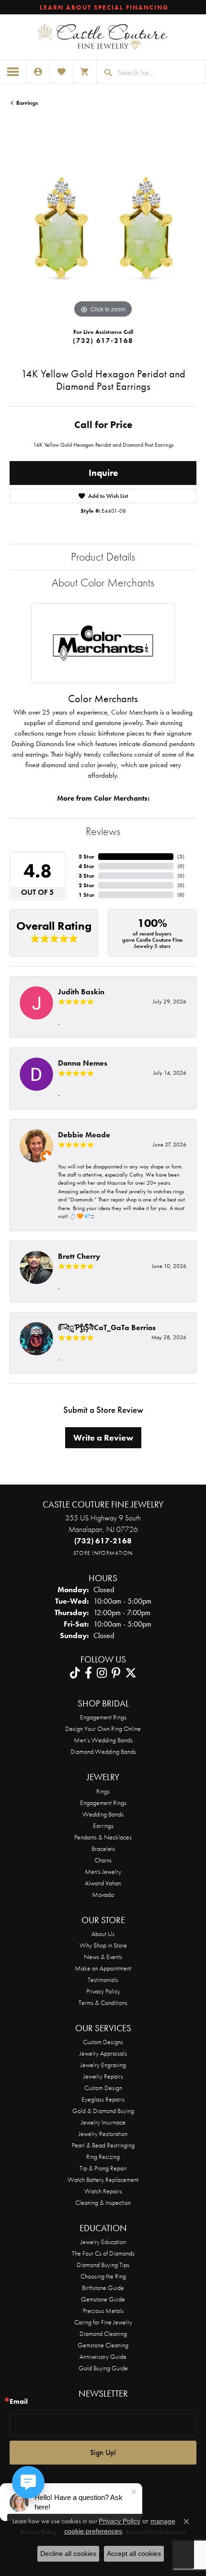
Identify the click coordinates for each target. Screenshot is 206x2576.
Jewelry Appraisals (103, 2053)
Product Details (103, 556)
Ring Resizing (103, 2157)
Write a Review (103, 1438)
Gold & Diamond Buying (103, 2111)
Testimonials (103, 1980)
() (181, 857)
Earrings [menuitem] (103, 1826)
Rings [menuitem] (103, 1791)
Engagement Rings (103, 1717)
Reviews (103, 831)
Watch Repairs (103, 2191)
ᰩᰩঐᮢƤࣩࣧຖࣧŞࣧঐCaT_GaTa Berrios (107, 1327)
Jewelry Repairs (103, 2076)
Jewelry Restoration (103, 2134)
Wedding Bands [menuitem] (103, 1814)
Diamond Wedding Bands (103, 1751)
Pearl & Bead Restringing (103, 2145)
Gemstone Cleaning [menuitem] (103, 2345)
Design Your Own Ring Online (103, 1728)
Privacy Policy (103, 1991)
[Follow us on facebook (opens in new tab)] (88, 1673)
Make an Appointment (103, 1968)
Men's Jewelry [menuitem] (103, 1871)
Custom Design (103, 2088)
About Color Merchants (103, 582)
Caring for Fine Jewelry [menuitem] (103, 2322)
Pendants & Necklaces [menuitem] (103, 1837)
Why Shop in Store (103, 1945)
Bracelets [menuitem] (103, 1849)
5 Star (86, 857)
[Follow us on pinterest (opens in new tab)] (116, 1673)
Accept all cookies (134, 2554)
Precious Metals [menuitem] (103, 2311)
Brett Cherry (79, 1256)
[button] (38, 72)
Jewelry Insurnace (103, 2122)
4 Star (86, 866)
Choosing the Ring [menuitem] (103, 2276)
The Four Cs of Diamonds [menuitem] (103, 2253)
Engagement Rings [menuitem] (103, 1803)
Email (19, 2402)
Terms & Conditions (103, 2003)
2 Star (86, 885)
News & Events (103, 1957)
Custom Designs (103, 2042)
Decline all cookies (68, 2554)
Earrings (27, 103)
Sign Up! (103, 2452)
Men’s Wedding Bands (103, 1740)
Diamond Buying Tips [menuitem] (103, 2265)
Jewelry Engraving (103, 2065)
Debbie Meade (84, 1135)
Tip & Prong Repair (103, 2168)
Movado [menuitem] (103, 1894)
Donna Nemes (83, 1063)
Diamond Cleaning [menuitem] (103, 2334)
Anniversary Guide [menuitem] (103, 2356)
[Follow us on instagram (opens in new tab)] (102, 1673)
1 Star (86, 895)
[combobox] (159, 73)
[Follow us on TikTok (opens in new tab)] (75, 1673)
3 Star (86, 876)
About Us (103, 1934)
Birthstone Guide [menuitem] (103, 2288)
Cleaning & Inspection (103, 2202)
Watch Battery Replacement (103, 2180)
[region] (103, 227)
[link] (103, 7)
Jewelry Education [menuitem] (103, 2242)
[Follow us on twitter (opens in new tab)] (131, 1673)
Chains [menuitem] (103, 1860)
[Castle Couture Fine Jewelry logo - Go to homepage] (103, 37)
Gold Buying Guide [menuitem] (103, 2368)
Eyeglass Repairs (103, 2099)
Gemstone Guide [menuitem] (103, 2299)
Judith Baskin (81, 992)
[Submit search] (105, 73)
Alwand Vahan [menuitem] (103, 1883)
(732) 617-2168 (103, 341)
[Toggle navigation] (13, 72)
